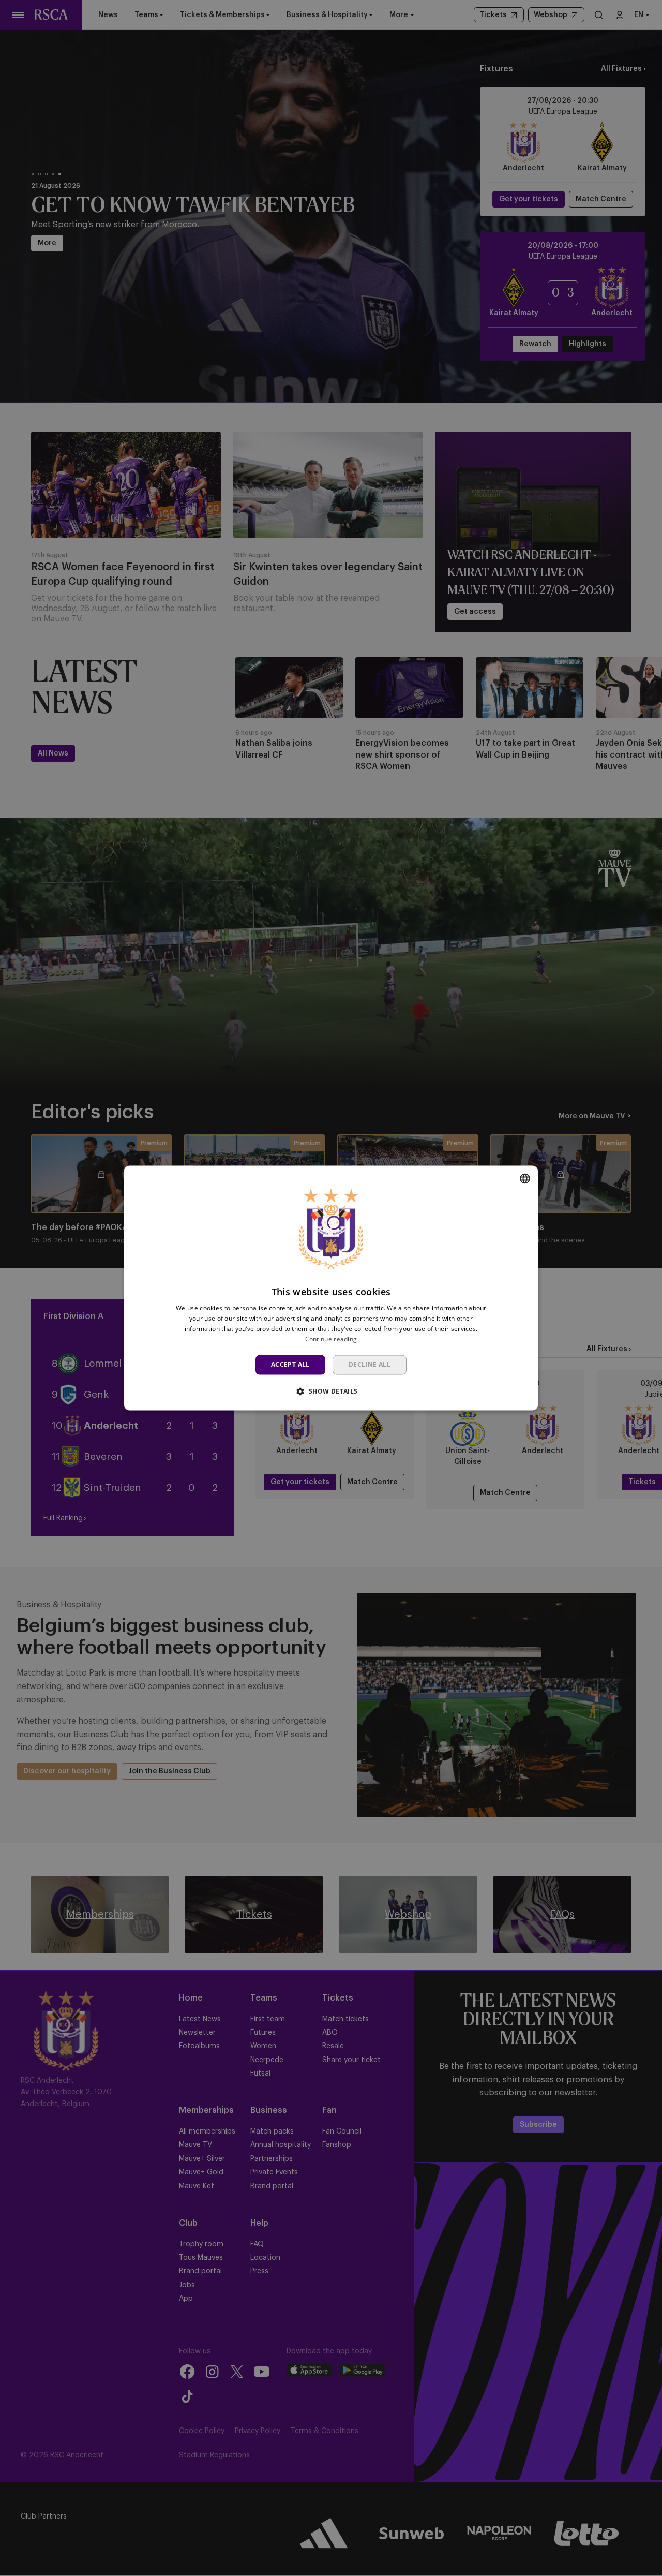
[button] (331, 1391)
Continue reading (331, 1339)
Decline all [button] (370, 1364)
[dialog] (331, 1288)
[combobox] (525, 1178)
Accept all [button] (290, 1364)
